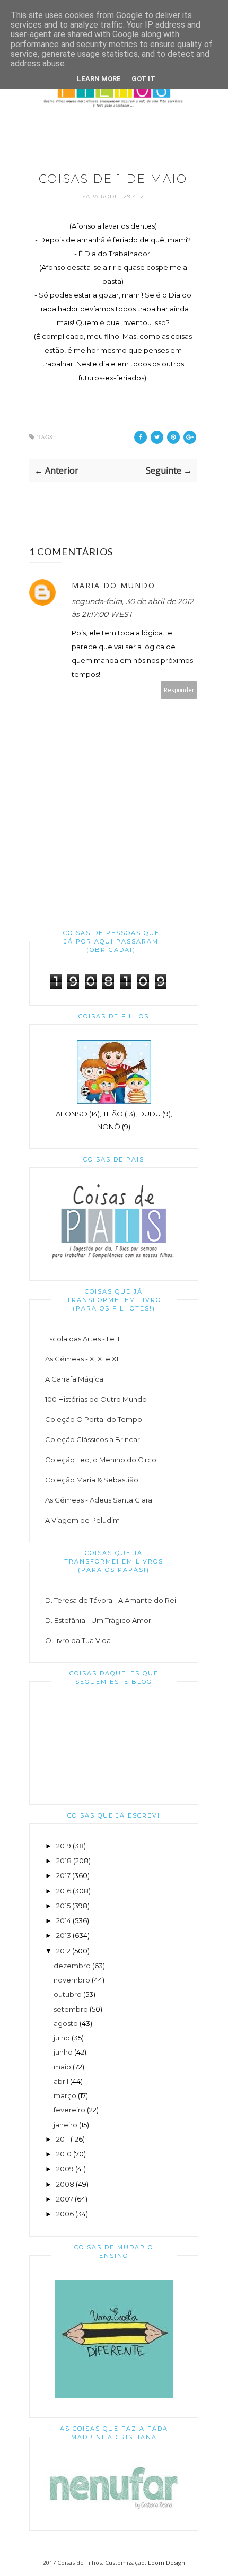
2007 (65, 2199)
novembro (72, 1980)
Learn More (99, 79)
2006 (65, 2214)
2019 (64, 1846)
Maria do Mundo (113, 585)
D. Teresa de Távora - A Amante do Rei (111, 1600)
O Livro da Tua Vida (78, 1640)
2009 (65, 2169)
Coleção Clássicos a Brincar (93, 1439)
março (65, 2095)
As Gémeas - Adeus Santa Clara (99, 1500)
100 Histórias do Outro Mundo (96, 1399)
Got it (143, 79)
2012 (63, 1951)
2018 (64, 1861)
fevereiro (69, 2110)
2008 (65, 2184)
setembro (71, 2009)
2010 (64, 2154)
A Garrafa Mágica (74, 1379)
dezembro (72, 1966)
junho (63, 2052)
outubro (68, 1994)
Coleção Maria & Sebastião (92, 1480)
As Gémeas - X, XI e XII (82, 1359)
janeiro (65, 2125)
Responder (179, 690)
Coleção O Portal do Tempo (94, 1419)
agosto (66, 2023)
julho (62, 2038)
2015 (63, 1906)
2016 (64, 1891)
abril (61, 2081)
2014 (64, 1920)
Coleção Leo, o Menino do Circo (101, 1460)
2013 (64, 1935)
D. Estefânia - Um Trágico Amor (98, 1620)
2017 (63, 1875)
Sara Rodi (100, 197)
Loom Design (166, 2562)
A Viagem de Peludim (82, 1520)
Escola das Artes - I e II (82, 1339)
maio (62, 2067)
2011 (63, 2139)
